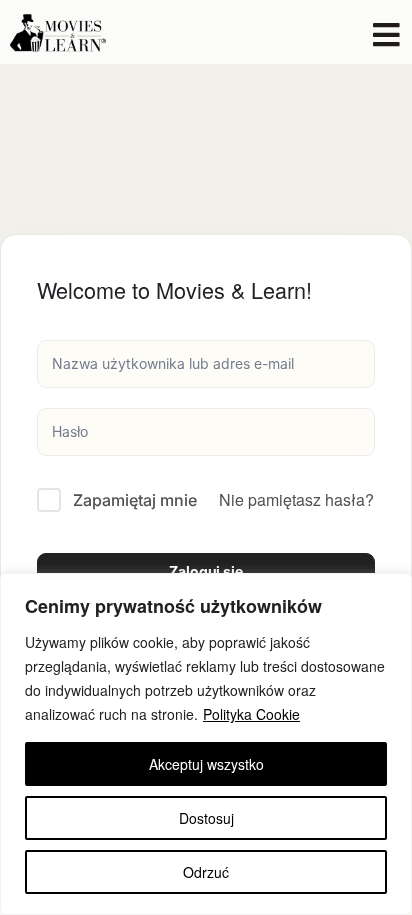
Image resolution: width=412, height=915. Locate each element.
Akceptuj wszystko (206, 764)
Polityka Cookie (251, 714)
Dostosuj (206, 818)
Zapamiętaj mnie (135, 500)
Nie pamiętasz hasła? (296, 499)
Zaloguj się (206, 571)
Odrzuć (206, 872)
